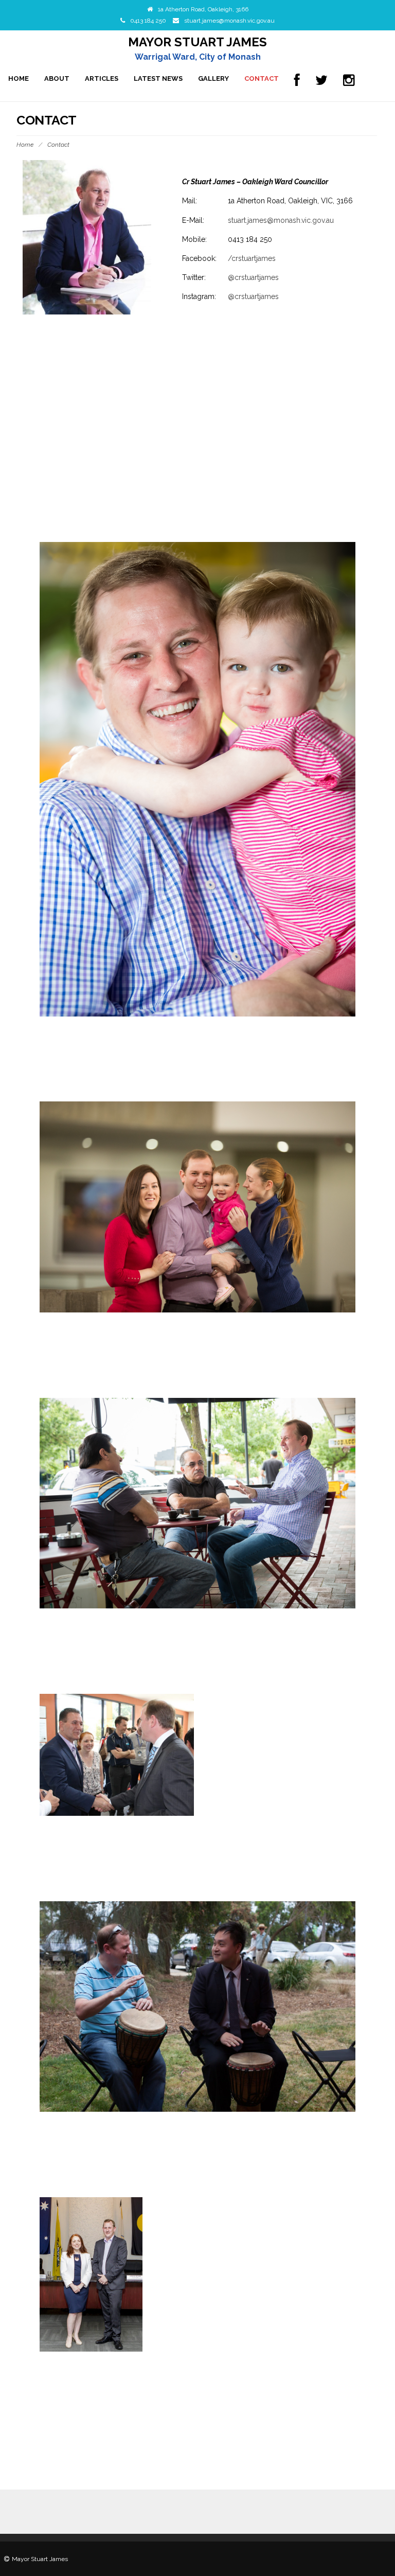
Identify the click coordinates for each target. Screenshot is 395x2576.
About (57, 78)
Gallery (213, 78)
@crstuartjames (253, 277)
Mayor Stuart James (197, 42)
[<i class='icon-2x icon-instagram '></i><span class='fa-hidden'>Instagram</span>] (349, 81)
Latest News (158, 78)
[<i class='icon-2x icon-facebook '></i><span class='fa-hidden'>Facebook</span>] (297, 81)
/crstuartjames (252, 258)
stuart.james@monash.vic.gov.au (229, 21)
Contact (262, 78)
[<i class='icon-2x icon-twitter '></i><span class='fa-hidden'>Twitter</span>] (321, 81)
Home (19, 78)
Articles (102, 78)
